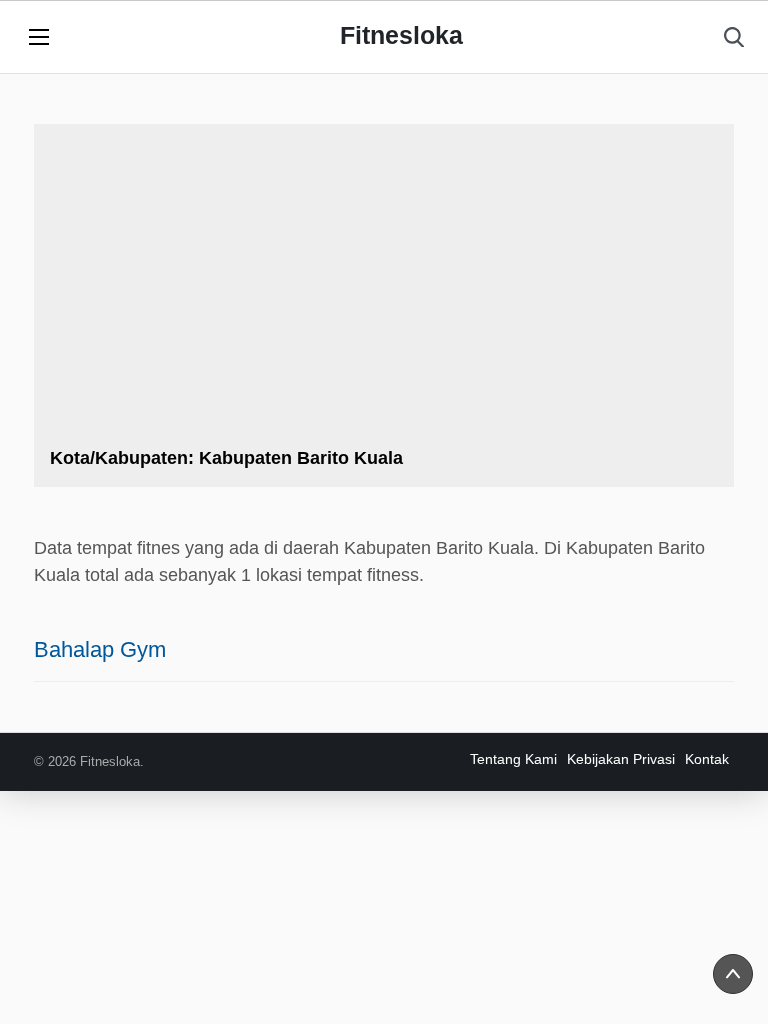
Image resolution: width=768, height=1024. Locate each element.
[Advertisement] (384, 290)
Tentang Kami (513, 759)
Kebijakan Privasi (621, 759)
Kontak (707, 759)
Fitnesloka (401, 35)
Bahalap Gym (100, 649)
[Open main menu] (39, 37)
